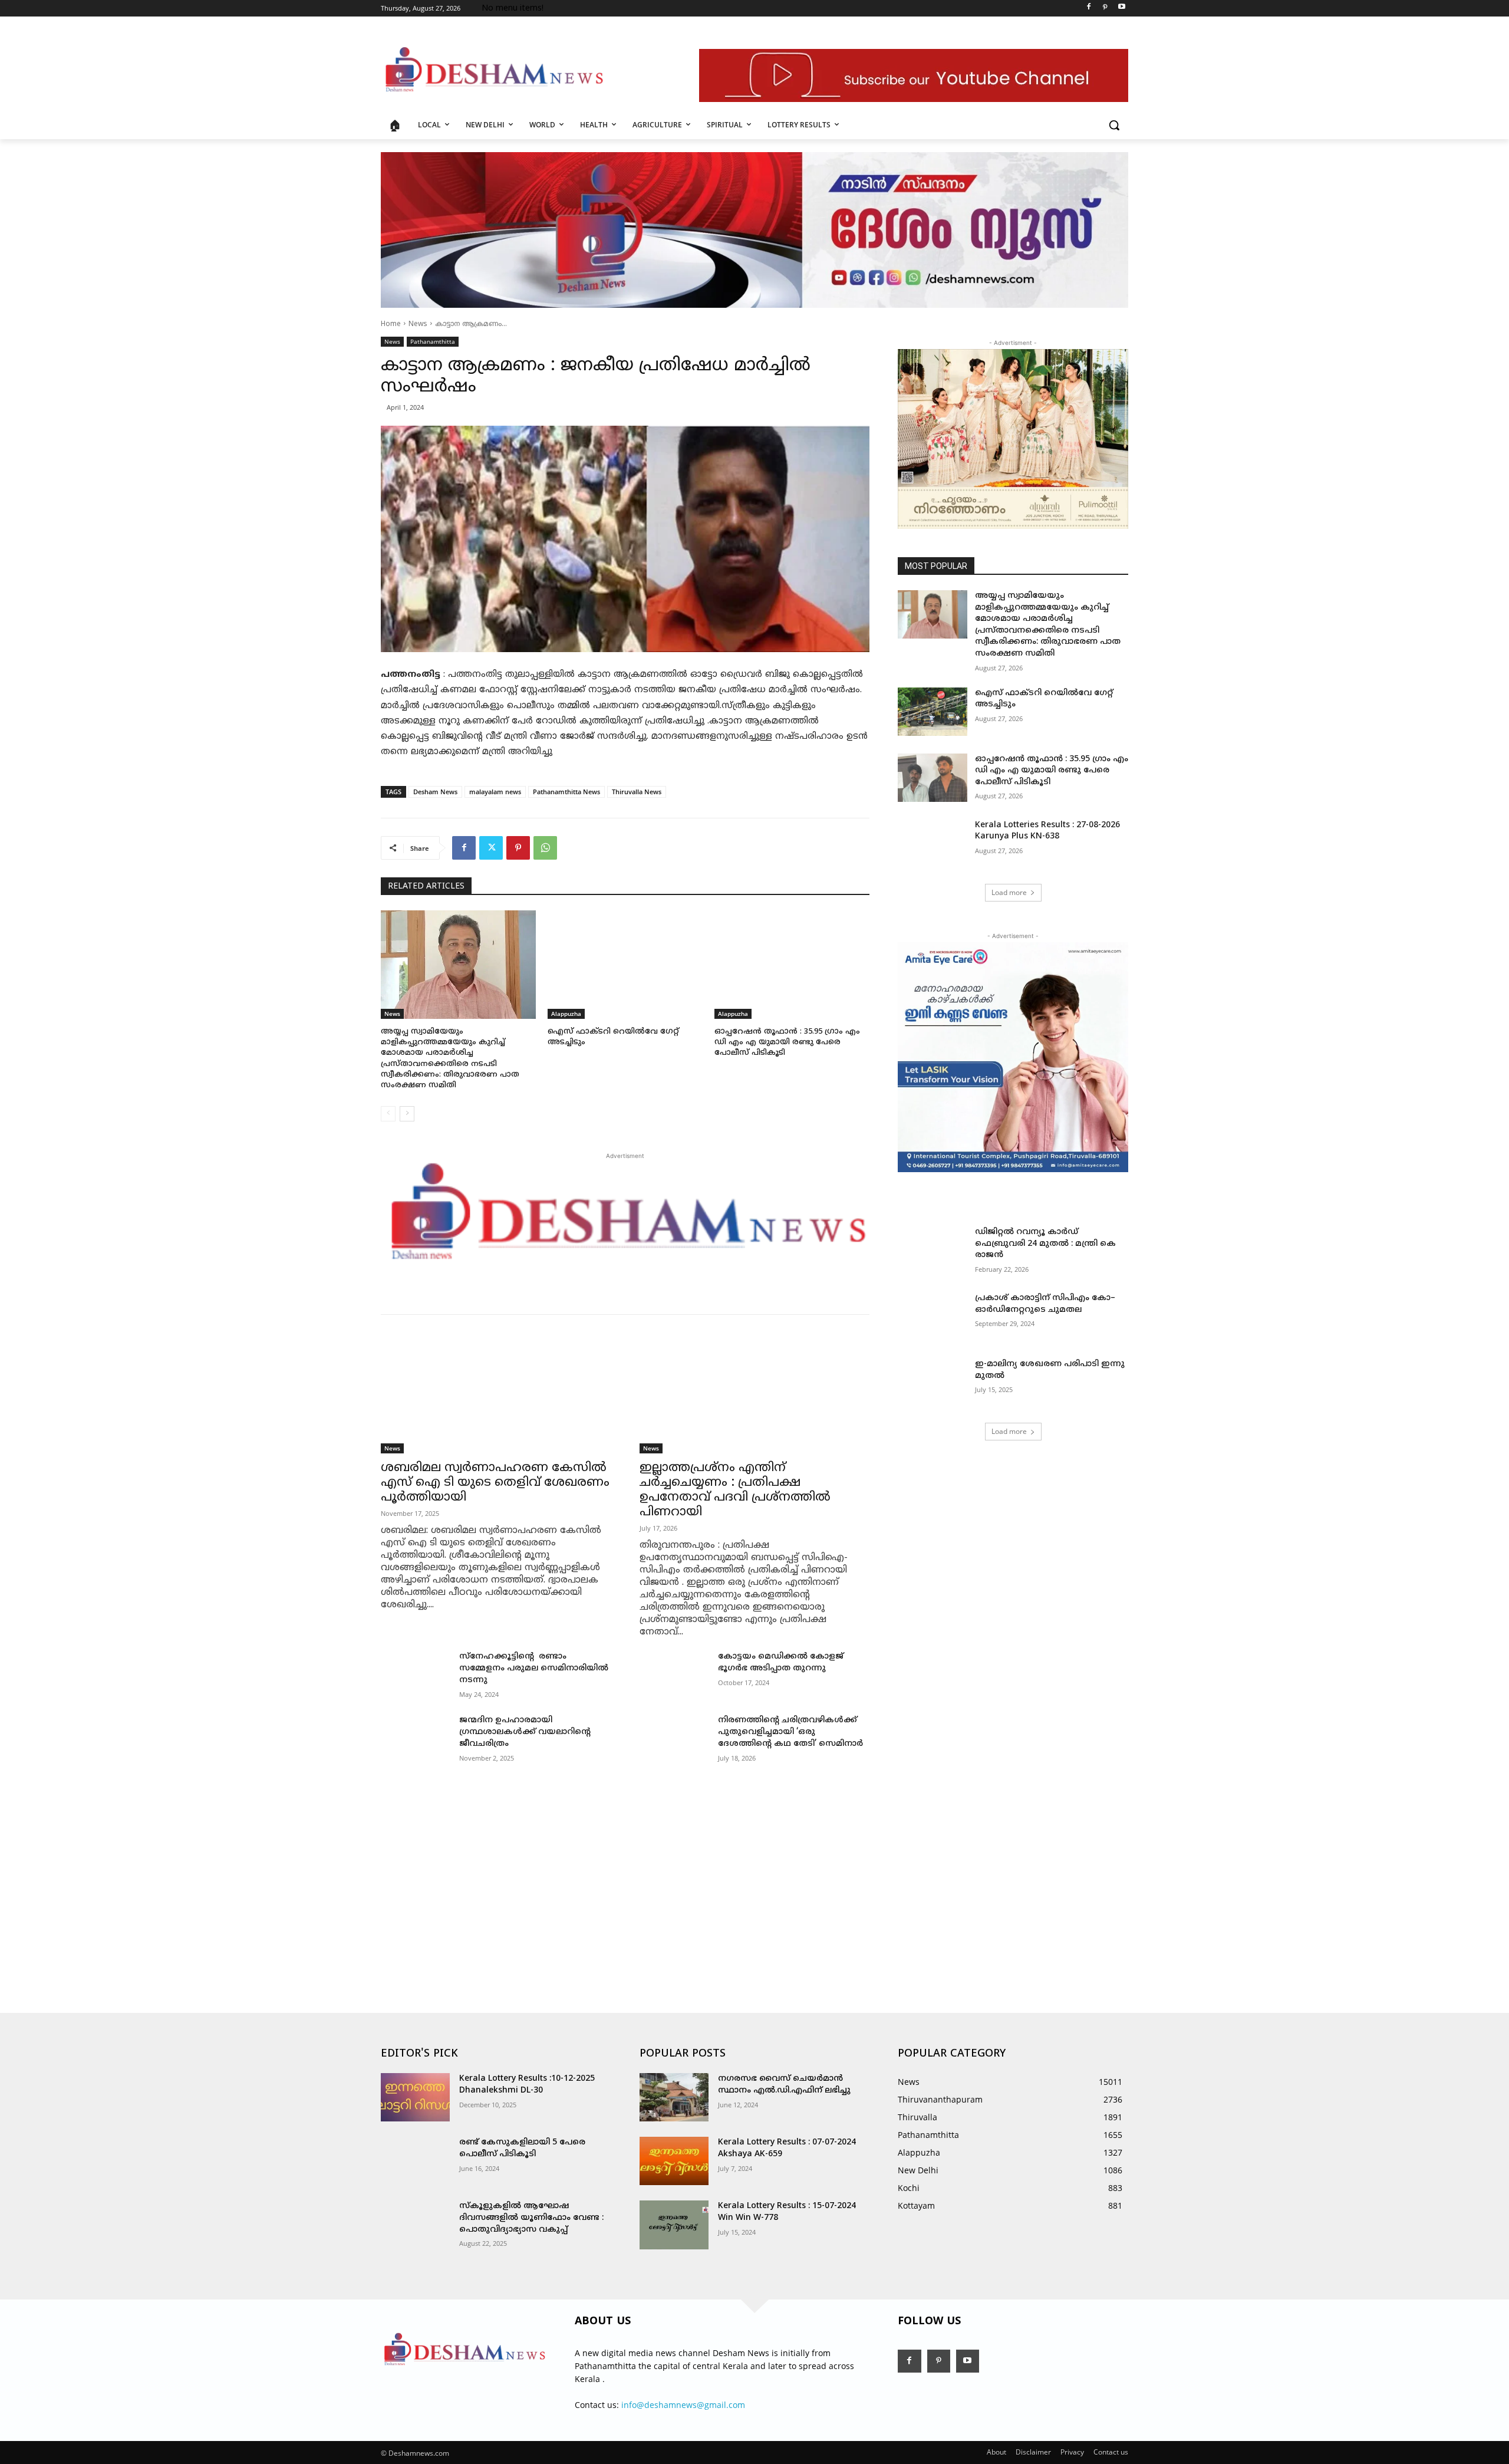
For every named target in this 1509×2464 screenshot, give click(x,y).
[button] (1114, 125)
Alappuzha (566, 1014)
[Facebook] (1089, 9)
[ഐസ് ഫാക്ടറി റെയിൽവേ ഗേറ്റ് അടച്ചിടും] (625, 965)
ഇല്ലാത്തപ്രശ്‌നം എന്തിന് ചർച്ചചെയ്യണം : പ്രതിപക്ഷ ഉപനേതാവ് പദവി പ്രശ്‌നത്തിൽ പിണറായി (735, 1490)
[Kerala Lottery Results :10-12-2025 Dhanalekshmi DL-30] (415, 2097)
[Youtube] (1121, 9)
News (418, 325)
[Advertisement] (625, 1874)
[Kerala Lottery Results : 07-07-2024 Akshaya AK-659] (674, 2161)
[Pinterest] (1105, 9)
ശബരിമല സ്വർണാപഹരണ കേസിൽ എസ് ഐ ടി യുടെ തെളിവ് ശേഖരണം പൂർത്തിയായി (495, 1483)
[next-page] (407, 1114)
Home (391, 325)
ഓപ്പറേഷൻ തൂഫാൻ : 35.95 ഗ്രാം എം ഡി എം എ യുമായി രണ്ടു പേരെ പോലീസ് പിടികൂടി (787, 1042)
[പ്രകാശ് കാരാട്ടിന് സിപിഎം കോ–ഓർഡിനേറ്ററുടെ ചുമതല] (932, 1317)
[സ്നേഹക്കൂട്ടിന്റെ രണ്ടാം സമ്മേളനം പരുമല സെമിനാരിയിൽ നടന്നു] (415, 1675)
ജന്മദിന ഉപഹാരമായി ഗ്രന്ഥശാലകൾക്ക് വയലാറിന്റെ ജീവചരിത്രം (525, 1732)
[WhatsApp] (545, 848)
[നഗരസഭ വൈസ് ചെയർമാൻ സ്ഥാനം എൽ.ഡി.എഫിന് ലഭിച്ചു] (674, 2097)
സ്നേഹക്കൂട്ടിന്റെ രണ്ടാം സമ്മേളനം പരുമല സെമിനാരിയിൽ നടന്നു (535, 1668)
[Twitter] (491, 848)
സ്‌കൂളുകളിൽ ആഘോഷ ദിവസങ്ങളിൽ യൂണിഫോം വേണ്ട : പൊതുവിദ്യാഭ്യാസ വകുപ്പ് (531, 2218)
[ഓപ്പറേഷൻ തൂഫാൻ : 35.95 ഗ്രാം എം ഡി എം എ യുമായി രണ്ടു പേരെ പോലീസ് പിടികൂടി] (792, 965)
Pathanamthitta (433, 341)
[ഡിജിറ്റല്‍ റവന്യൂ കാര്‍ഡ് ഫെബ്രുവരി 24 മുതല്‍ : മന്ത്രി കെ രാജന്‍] (932, 1251)
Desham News (435, 792)
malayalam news (495, 792)
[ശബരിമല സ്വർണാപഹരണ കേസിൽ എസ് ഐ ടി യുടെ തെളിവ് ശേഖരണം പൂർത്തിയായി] (496, 1396)
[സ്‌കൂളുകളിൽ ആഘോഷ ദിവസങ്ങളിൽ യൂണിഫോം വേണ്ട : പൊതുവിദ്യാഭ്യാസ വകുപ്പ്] (415, 2225)
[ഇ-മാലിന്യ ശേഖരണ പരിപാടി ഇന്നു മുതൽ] (932, 1383)
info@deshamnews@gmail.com (683, 2405)
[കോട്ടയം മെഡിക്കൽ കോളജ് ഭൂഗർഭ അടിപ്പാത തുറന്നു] (674, 1675)
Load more (1009, 892)
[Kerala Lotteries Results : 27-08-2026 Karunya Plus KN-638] (932, 844)
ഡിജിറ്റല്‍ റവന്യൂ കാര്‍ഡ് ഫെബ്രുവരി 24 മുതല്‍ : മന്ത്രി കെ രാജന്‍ (1045, 1243)
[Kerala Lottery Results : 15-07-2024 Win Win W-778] (674, 2225)
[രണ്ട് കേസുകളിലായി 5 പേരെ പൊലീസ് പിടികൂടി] (415, 2161)
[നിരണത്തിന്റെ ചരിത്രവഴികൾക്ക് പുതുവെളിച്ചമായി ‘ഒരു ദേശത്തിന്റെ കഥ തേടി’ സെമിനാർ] (674, 1739)
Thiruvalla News (637, 792)
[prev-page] (388, 1114)
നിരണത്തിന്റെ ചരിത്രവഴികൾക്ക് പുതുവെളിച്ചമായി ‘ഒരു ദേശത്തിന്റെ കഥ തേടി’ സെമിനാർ (790, 1732)
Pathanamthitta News (566, 792)
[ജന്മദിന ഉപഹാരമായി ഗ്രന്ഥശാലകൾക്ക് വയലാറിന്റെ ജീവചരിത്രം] (415, 1739)
